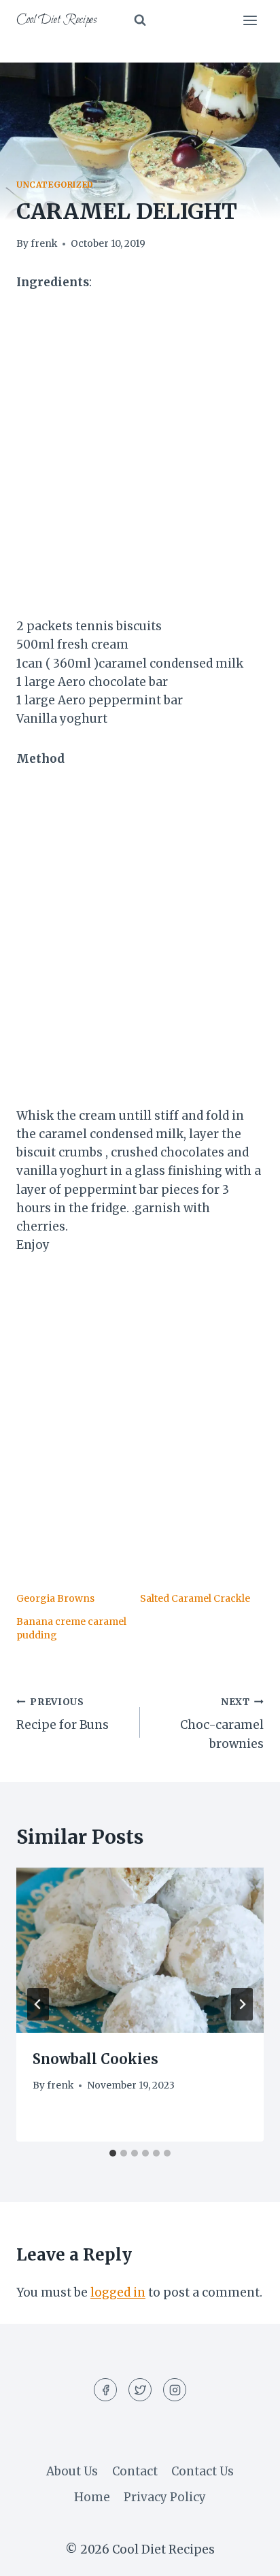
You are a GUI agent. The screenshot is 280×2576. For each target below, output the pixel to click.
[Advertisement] (140, 453)
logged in (118, 2292)
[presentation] (140, 1950)
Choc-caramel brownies (222, 1724)
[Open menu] (250, 20)
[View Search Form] (140, 20)
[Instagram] (175, 2390)
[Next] (242, 2004)
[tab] (113, 2153)
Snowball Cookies (95, 2059)
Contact (135, 2471)
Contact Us (203, 2471)
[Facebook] (105, 2390)
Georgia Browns (55, 1598)
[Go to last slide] (38, 2004)
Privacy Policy (165, 2497)
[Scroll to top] (246, 2555)
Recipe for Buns (63, 1715)
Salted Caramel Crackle (195, 1598)
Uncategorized (55, 185)
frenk (44, 244)
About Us (72, 2471)
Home (92, 2497)
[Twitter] (140, 2390)
